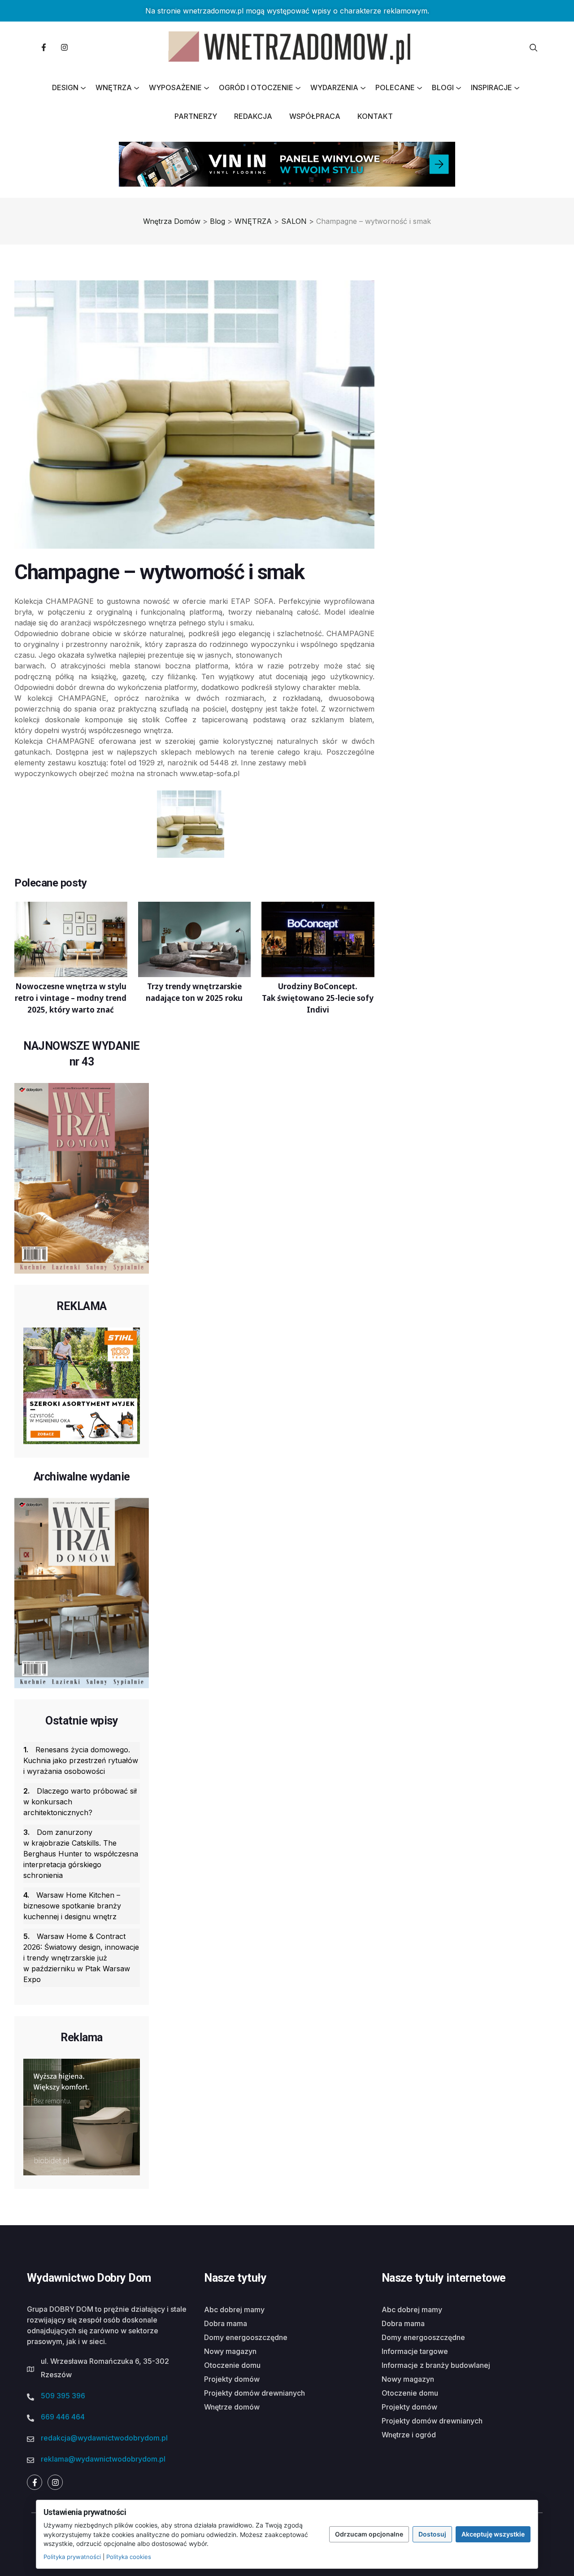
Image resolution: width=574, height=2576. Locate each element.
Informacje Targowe (415, 2351)
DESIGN (65, 87)
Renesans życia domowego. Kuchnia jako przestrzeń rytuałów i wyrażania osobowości (81, 1760)
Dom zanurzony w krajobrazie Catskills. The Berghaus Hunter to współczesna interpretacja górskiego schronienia (81, 1854)
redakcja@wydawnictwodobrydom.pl (104, 2438)
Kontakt (375, 116)
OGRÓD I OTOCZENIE (256, 87)
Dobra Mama (226, 2323)
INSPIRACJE (491, 87)
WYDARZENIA (334, 87)
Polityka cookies (129, 2557)
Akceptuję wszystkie (493, 2534)
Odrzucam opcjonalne (369, 2534)
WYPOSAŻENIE (175, 87)
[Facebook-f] (43, 48)
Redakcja (253, 116)
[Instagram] (64, 48)
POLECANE (395, 87)
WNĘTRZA (114, 87)
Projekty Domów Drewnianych (254, 2393)
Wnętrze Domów (232, 2407)
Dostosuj (432, 2534)
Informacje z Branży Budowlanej (436, 2365)
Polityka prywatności (72, 2557)
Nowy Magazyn (230, 2351)
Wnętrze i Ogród (409, 2435)
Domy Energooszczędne (246, 2337)
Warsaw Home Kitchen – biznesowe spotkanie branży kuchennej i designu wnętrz (72, 1906)
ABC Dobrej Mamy (234, 2310)
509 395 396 (63, 2396)
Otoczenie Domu (232, 2365)
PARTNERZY (196, 116)
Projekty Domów (232, 2379)
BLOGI (443, 87)
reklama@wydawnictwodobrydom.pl (103, 2459)
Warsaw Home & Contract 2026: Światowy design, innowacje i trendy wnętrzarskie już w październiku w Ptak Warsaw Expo (81, 1958)
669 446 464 (63, 2417)
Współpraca (315, 116)
